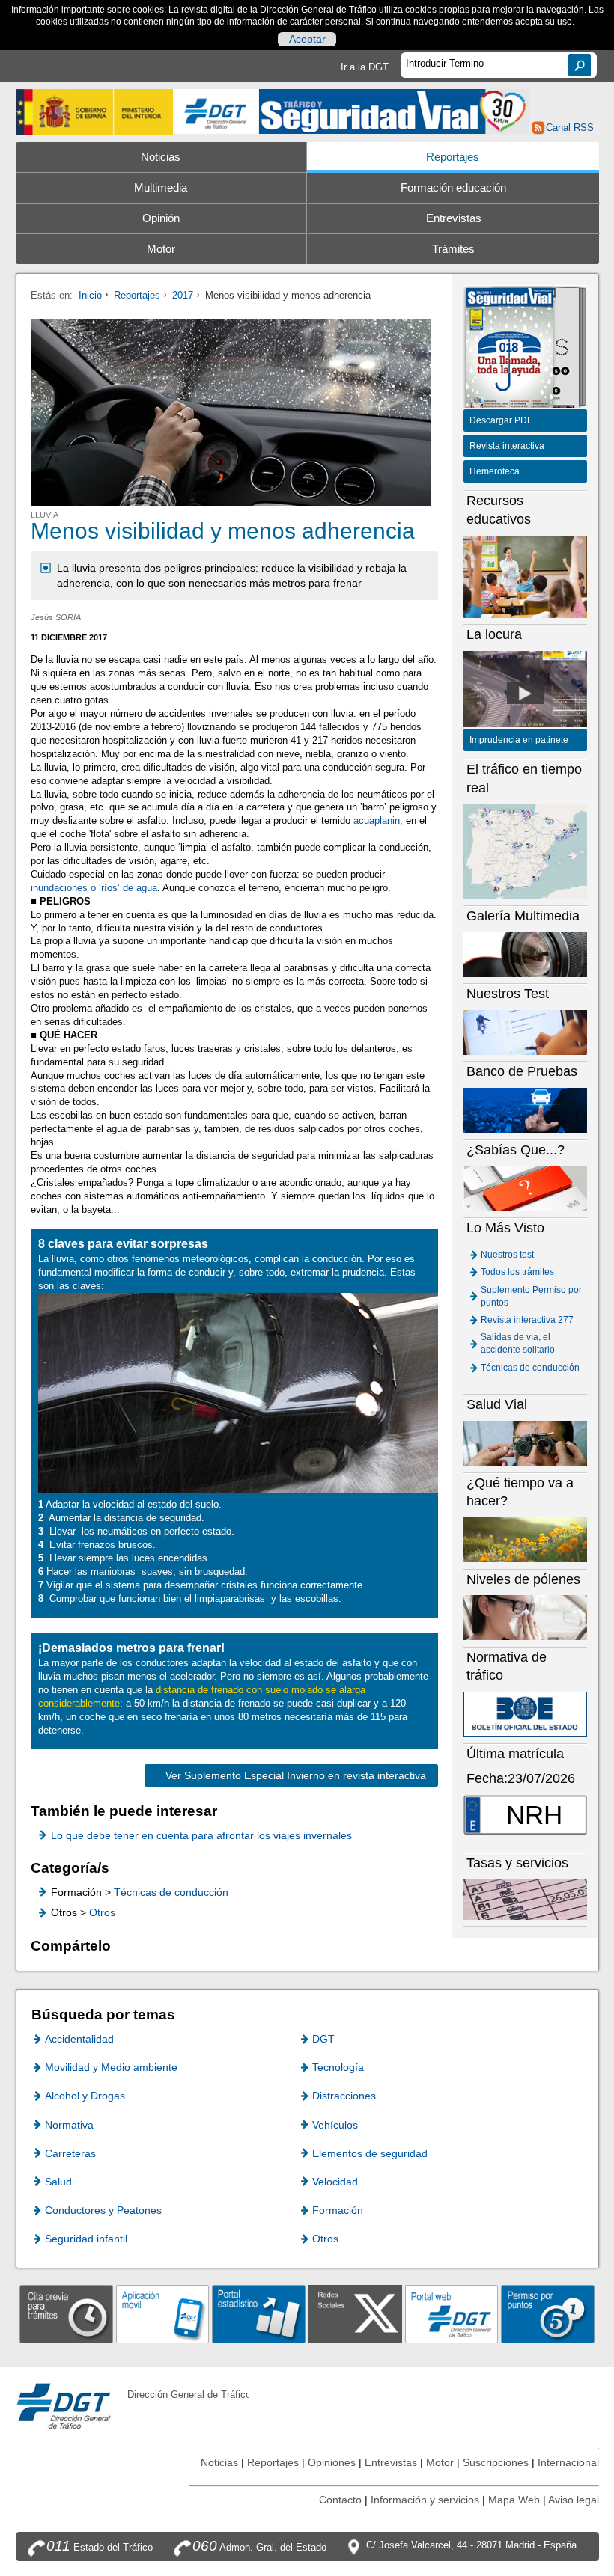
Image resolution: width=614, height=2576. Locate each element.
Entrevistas (454, 218)
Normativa (69, 2125)
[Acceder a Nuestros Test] (526, 1032)
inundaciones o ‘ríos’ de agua (94, 888)
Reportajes (453, 157)
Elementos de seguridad (370, 2153)
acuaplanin (377, 820)
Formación (338, 2210)
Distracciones (344, 2096)
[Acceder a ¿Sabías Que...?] (526, 1188)
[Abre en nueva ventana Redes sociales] (355, 2314)
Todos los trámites (517, 1272)
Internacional (568, 2462)
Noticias (161, 157)
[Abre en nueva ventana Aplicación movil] (163, 2314)
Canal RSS (570, 128)
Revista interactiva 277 (527, 1320)
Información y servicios (425, 2500)
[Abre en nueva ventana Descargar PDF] (509, 349)
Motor (161, 249)
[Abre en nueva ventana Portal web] (452, 2314)
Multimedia (161, 188)
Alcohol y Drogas (85, 2096)
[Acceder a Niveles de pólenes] (526, 1617)
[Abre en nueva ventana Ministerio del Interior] (95, 112)
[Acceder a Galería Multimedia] (526, 954)
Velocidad (335, 2182)
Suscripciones (496, 2462)
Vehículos (335, 2125)
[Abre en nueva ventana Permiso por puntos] (548, 2314)
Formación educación (453, 188)
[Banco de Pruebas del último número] (526, 1110)
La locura (526, 693)
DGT (323, 2039)
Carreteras (70, 2153)
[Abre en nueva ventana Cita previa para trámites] (66, 2314)
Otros (102, 1912)
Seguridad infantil (86, 2239)
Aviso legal (574, 2500)
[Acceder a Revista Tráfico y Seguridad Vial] (394, 110)
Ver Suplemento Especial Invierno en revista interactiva (296, 1775)
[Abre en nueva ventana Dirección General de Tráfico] (216, 112)
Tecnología (338, 2067)
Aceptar (307, 39)
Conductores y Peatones (103, 2210)
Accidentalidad (79, 2039)
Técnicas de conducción (171, 1892)
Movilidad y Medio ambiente (111, 2067)
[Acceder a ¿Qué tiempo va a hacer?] (526, 1539)
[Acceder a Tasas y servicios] (526, 1899)
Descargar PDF (501, 420)
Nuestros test (507, 1255)
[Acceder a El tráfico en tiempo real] (526, 851)
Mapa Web (514, 2500)
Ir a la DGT (365, 67)
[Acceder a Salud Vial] (526, 1443)
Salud (58, 2182)
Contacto (340, 2500)
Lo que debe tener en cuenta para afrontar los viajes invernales (201, 1835)
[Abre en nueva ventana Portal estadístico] (259, 2314)
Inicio (90, 295)
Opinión (161, 218)
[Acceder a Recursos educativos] (526, 576)
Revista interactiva (507, 446)
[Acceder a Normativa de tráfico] (526, 1714)
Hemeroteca (495, 471)
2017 (183, 295)
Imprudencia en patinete (519, 740)
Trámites (453, 249)
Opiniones (332, 2462)
